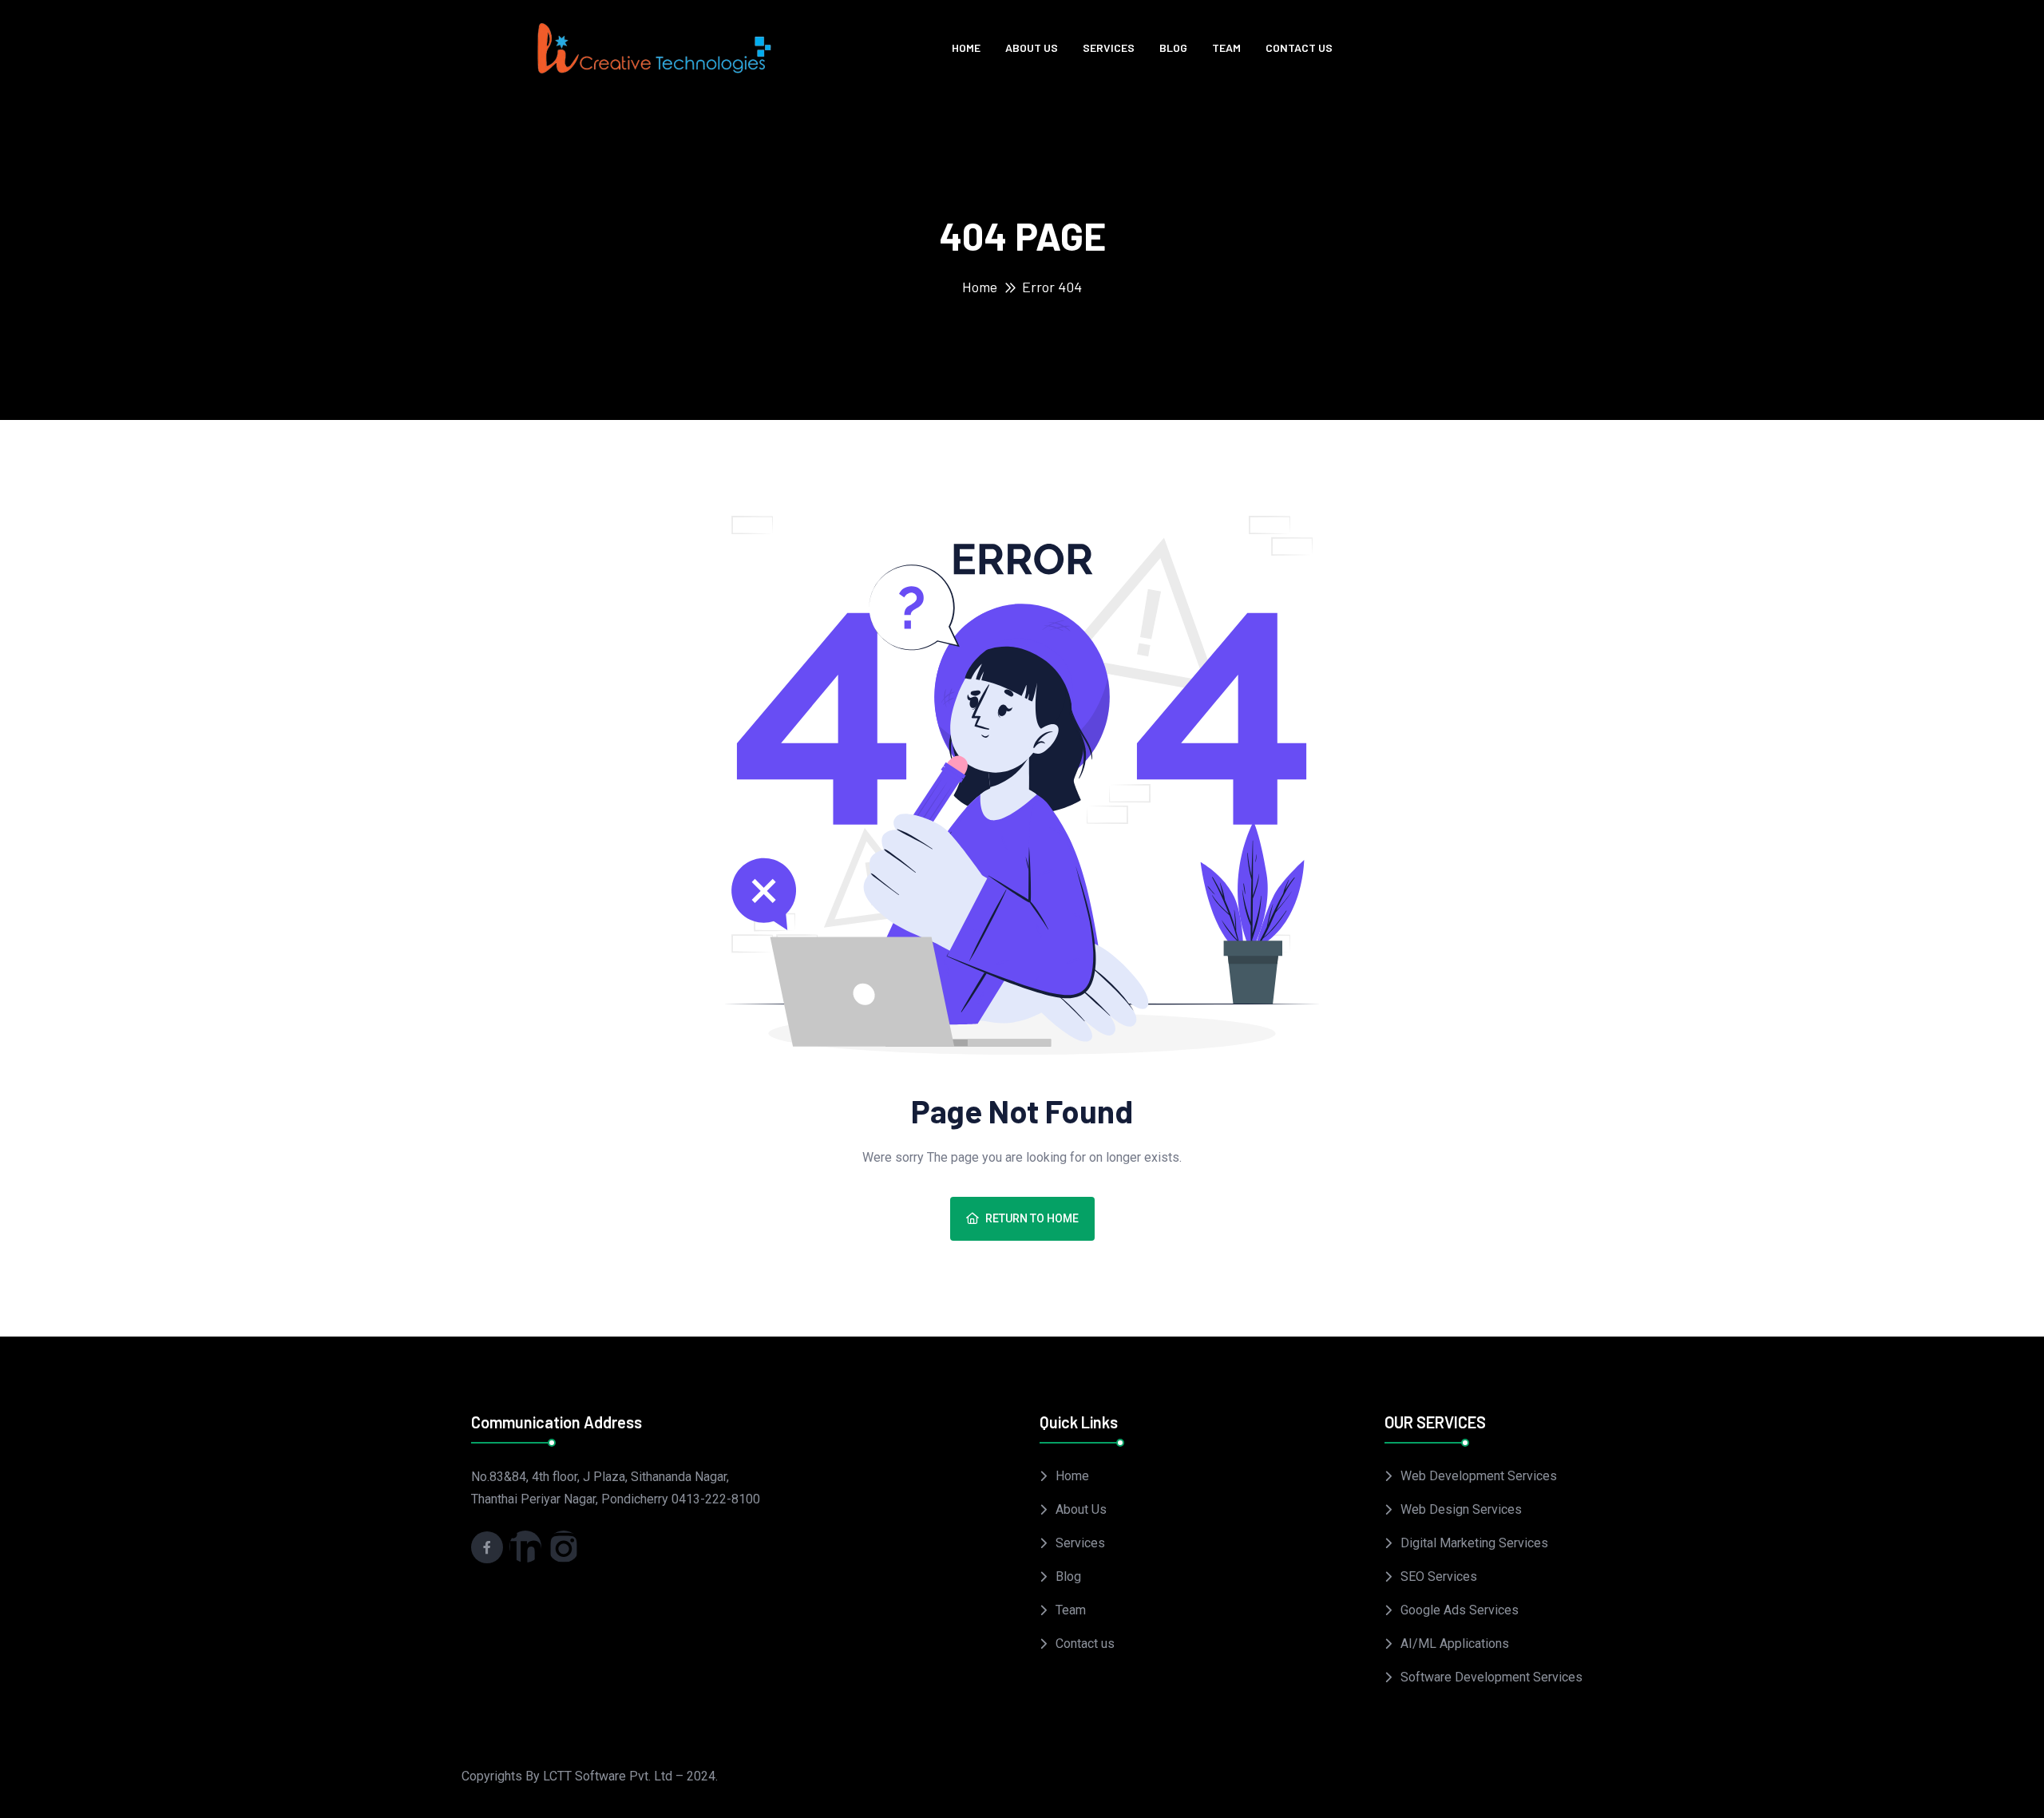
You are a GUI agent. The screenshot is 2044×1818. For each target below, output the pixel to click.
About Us (1032, 48)
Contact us (1299, 48)
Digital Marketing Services (1474, 1543)
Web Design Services (1461, 1509)
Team (1226, 48)
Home (966, 48)
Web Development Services (1479, 1476)
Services (1109, 48)
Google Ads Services (1460, 1610)
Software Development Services (1491, 1677)
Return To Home (1032, 1218)
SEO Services (1439, 1576)
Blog (1173, 48)
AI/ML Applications (1455, 1644)
